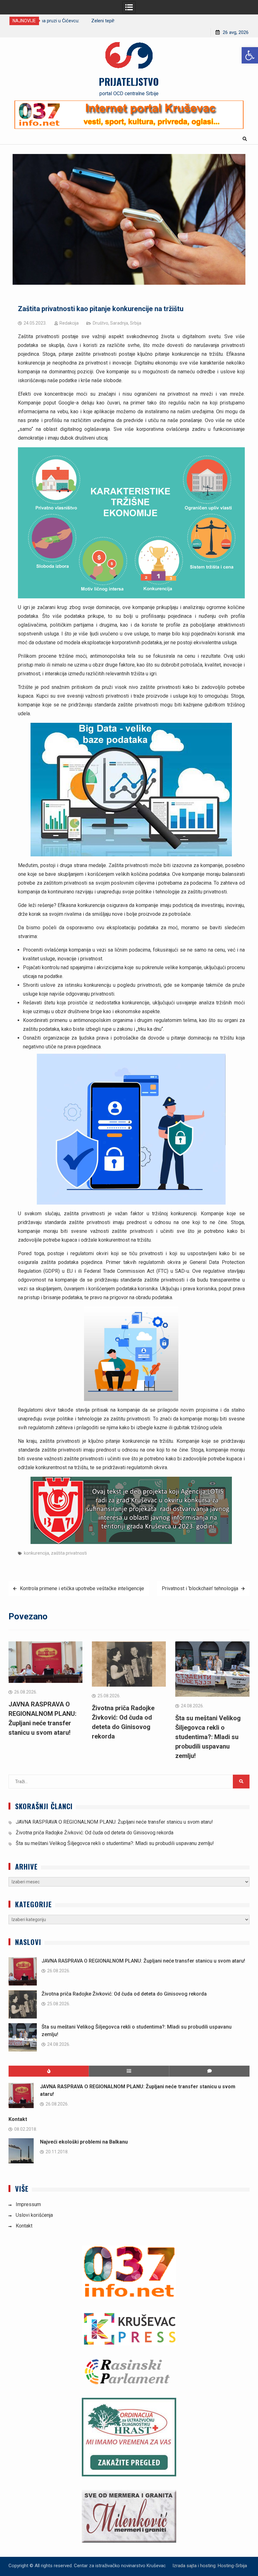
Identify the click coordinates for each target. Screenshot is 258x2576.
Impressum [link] (28, 2204)
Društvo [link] (101, 323)
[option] (78, 21)
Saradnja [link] (119, 323)
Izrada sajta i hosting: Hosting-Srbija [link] (210, 2566)
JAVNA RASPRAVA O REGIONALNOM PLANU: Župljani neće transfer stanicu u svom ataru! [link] (114, 1822)
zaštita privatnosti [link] (69, 1553)
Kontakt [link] (18, 2119)
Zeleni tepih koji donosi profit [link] (75, 21)
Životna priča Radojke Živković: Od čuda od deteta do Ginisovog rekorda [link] (95, 1833)
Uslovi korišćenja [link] (34, 2215)
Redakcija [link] (69, 323)
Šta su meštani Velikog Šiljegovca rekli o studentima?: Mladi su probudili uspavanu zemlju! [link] (208, 1737)
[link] (250, 55)
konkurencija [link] (36, 1553)
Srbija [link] (136, 323)
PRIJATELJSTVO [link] (129, 81)
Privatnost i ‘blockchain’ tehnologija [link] (200, 1588)
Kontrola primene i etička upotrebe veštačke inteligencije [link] (82, 1588)
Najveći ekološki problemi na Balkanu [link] (84, 2142)
